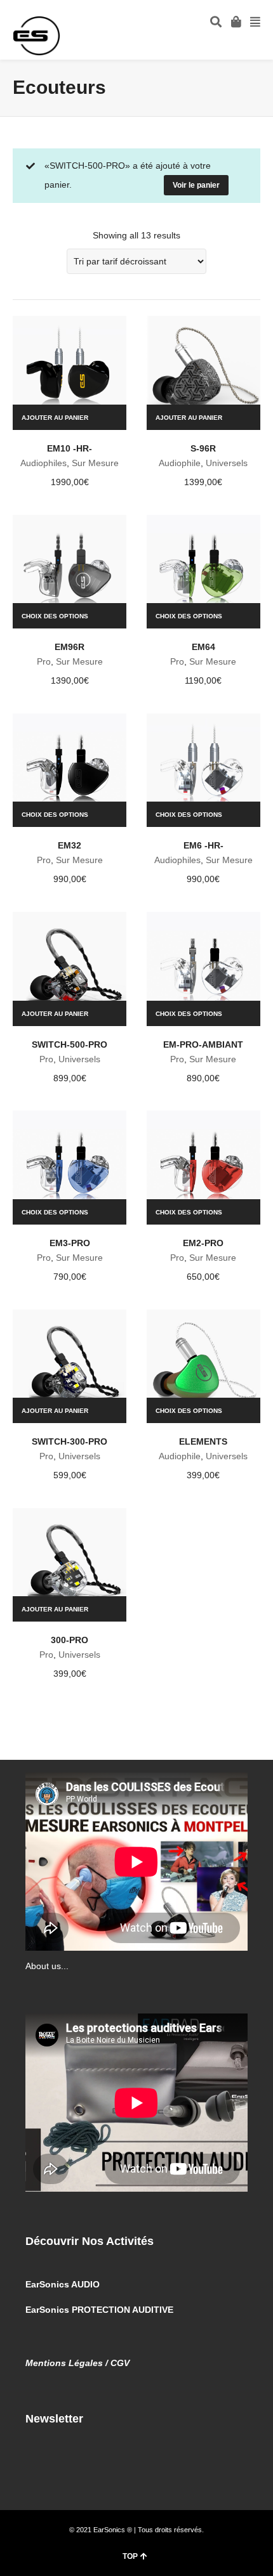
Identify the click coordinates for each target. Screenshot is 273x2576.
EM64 (203, 647)
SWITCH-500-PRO (70, 1044)
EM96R (70, 647)
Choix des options (55, 616)
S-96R (203, 448)
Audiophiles (43, 463)
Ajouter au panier (55, 418)
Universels (227, 463)
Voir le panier (196, 185)
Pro (44, 661)
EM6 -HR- (203, 845)
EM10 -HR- (70, 448)
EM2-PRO (203, 1243)
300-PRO (70, 1640)
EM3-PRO (70, 1243)
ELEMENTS (203, 1441)
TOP (130, 2556)
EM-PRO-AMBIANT (203, 1044)
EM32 (70, 845)
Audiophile (180, 463)
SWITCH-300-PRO (70, 1441)
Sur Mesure (95, 463)
